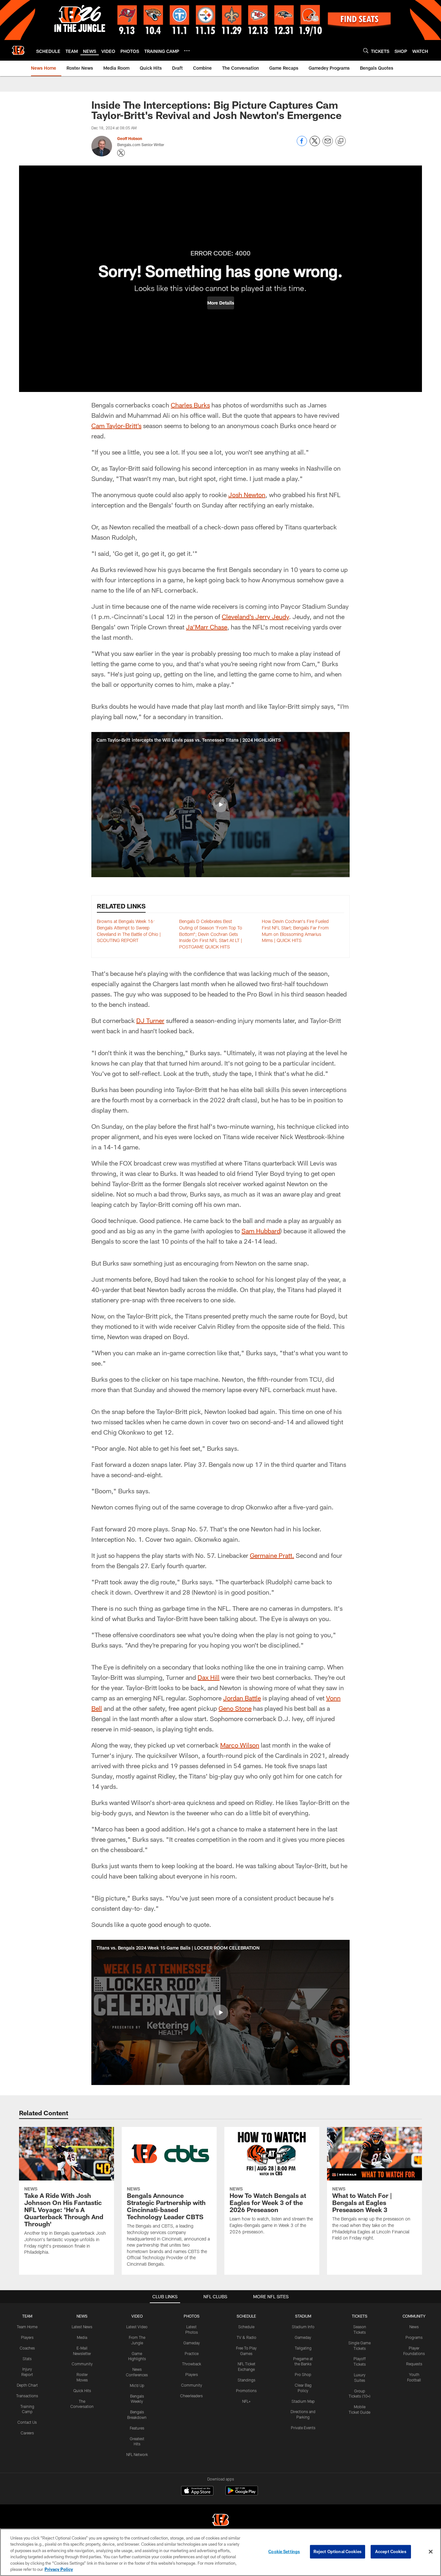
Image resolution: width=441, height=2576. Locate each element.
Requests (414, 2364)
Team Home (27, 2327)
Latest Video (137, 2327)
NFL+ (246, 2401)
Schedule (246, 2327)
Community (82, 2364)
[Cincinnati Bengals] (221, 2521)
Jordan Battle (242, 1698)
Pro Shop (303, 2374)
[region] (221, 2552)
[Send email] (328, 144)
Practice (192, 2353)
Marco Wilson (240, 1745)
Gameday (192, 2343)
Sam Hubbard (261, 1231)
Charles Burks (190, 405)
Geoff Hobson (130, 138)
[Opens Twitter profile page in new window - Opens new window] (121, 153)
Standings (246, 2380)
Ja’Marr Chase (207, 627)
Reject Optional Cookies (338, 2551)
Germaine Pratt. (272, 1555)
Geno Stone (235, 1708)
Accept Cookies (391, 2551)
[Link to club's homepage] (18, 50)
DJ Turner (150, 1020)
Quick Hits (82, 2391)
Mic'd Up (137, 2385)
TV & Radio (246, 2337)
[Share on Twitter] (315, 144)
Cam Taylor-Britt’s (116, 426)
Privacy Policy (59, 2569)
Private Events (303, 2428)
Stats (27, 2359)
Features (137, 2428)
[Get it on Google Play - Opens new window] (242, 2494)
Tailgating (303, 2348)
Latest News (82, 2327)
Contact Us (27, 2422)
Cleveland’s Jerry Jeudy (255, 616)
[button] (221, 303)
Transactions (27, 2396)
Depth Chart (27, 2385)
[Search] (366, 50)
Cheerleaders (191, 2396)
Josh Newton (247, 495)
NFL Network (137, 2454)
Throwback (192, 2364)
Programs (414, 2337)
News (414, 2327)
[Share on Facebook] (302, 144)
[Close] (431, 2552)
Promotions (246, 2391)
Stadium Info (303, 2327)
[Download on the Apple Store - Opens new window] (197, 2491)
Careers (27, 2433)
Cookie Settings (284, 2551)
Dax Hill (209, 1677)
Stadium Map (303, 2401)
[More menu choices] (187, 51)
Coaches (27, 2348)
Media (82, 2337)
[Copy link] (341, 141)
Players (27, 2337)
